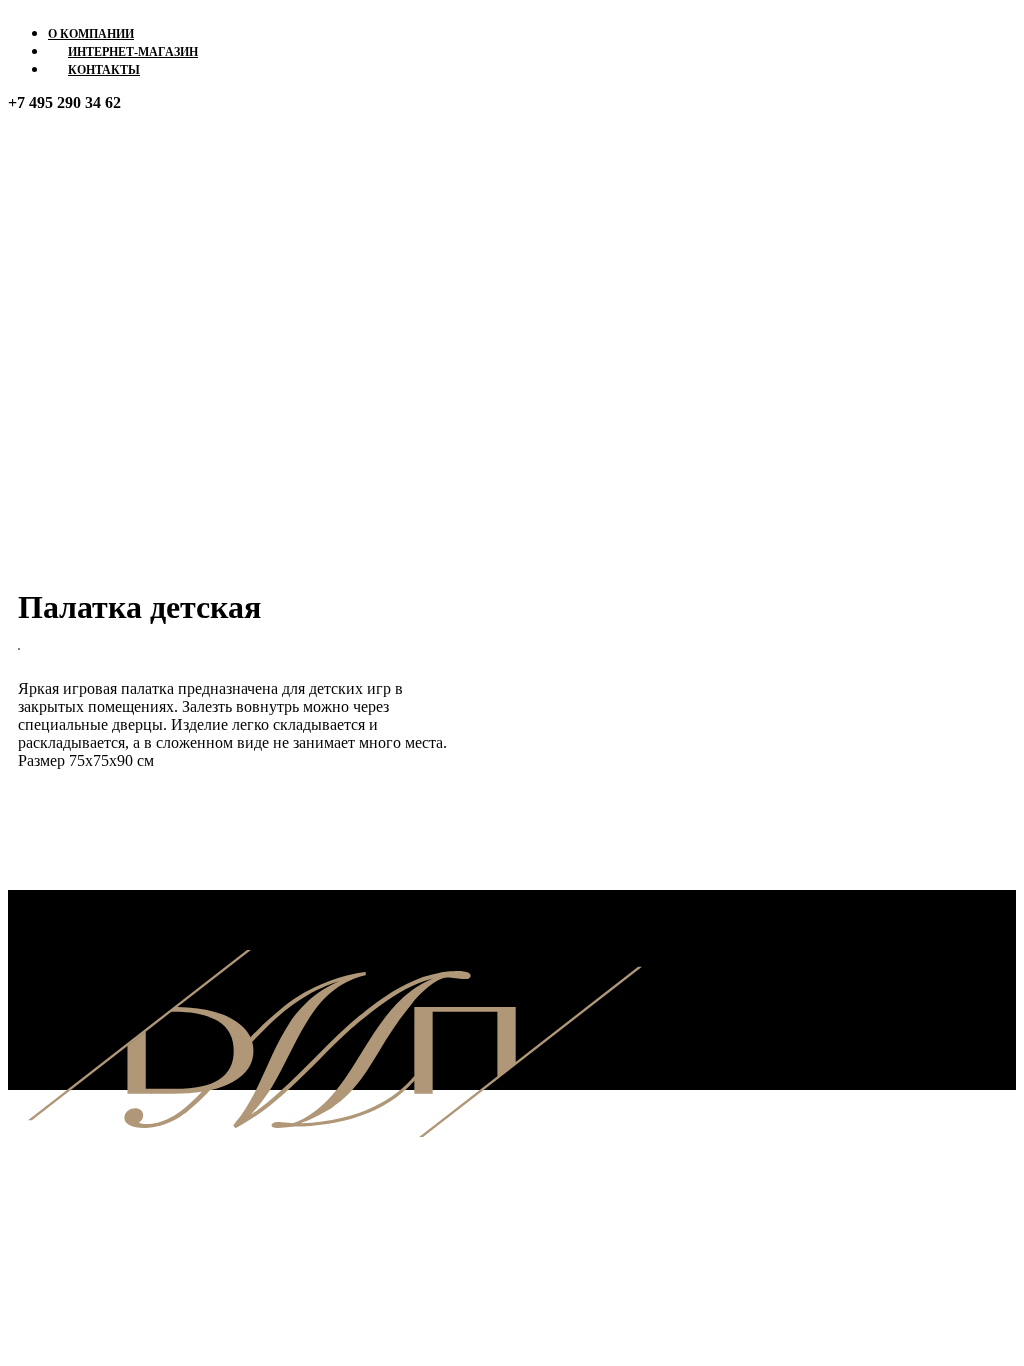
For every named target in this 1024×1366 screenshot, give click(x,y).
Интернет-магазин (133, 52)
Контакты (104, 70)
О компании (91, 34)
